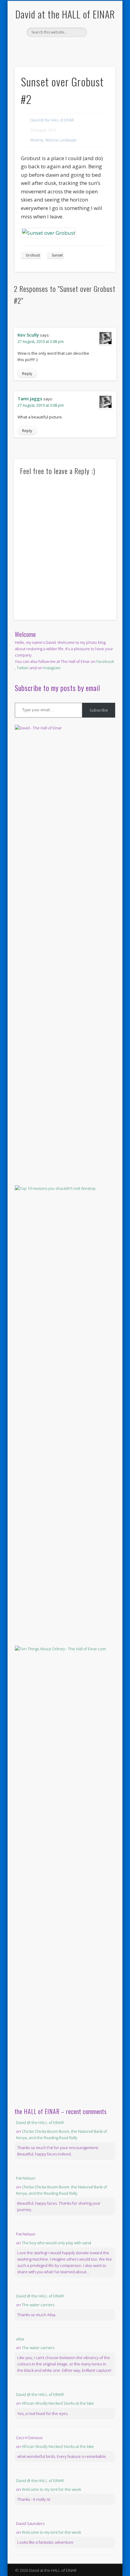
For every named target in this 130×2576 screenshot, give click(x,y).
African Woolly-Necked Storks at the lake (58, 2403)
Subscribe (99, 710)
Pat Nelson (26, 2178)
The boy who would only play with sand (56, 2243)
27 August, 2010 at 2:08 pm (41, 342)
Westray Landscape (61, 140)
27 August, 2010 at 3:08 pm (41, 405)
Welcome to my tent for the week (51, 2489)
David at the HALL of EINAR (65, 14)
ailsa (20, 2339)
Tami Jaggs (30, 399)
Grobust (33, 255)
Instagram (52, 668)
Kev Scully (28, 335)
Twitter (70, 47)
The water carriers (38, 2305)
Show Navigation (100, 54)
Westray (37, 140)
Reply (27, 373)
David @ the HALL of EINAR (52, 120)
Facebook (58, 47)
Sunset (57, 255)
